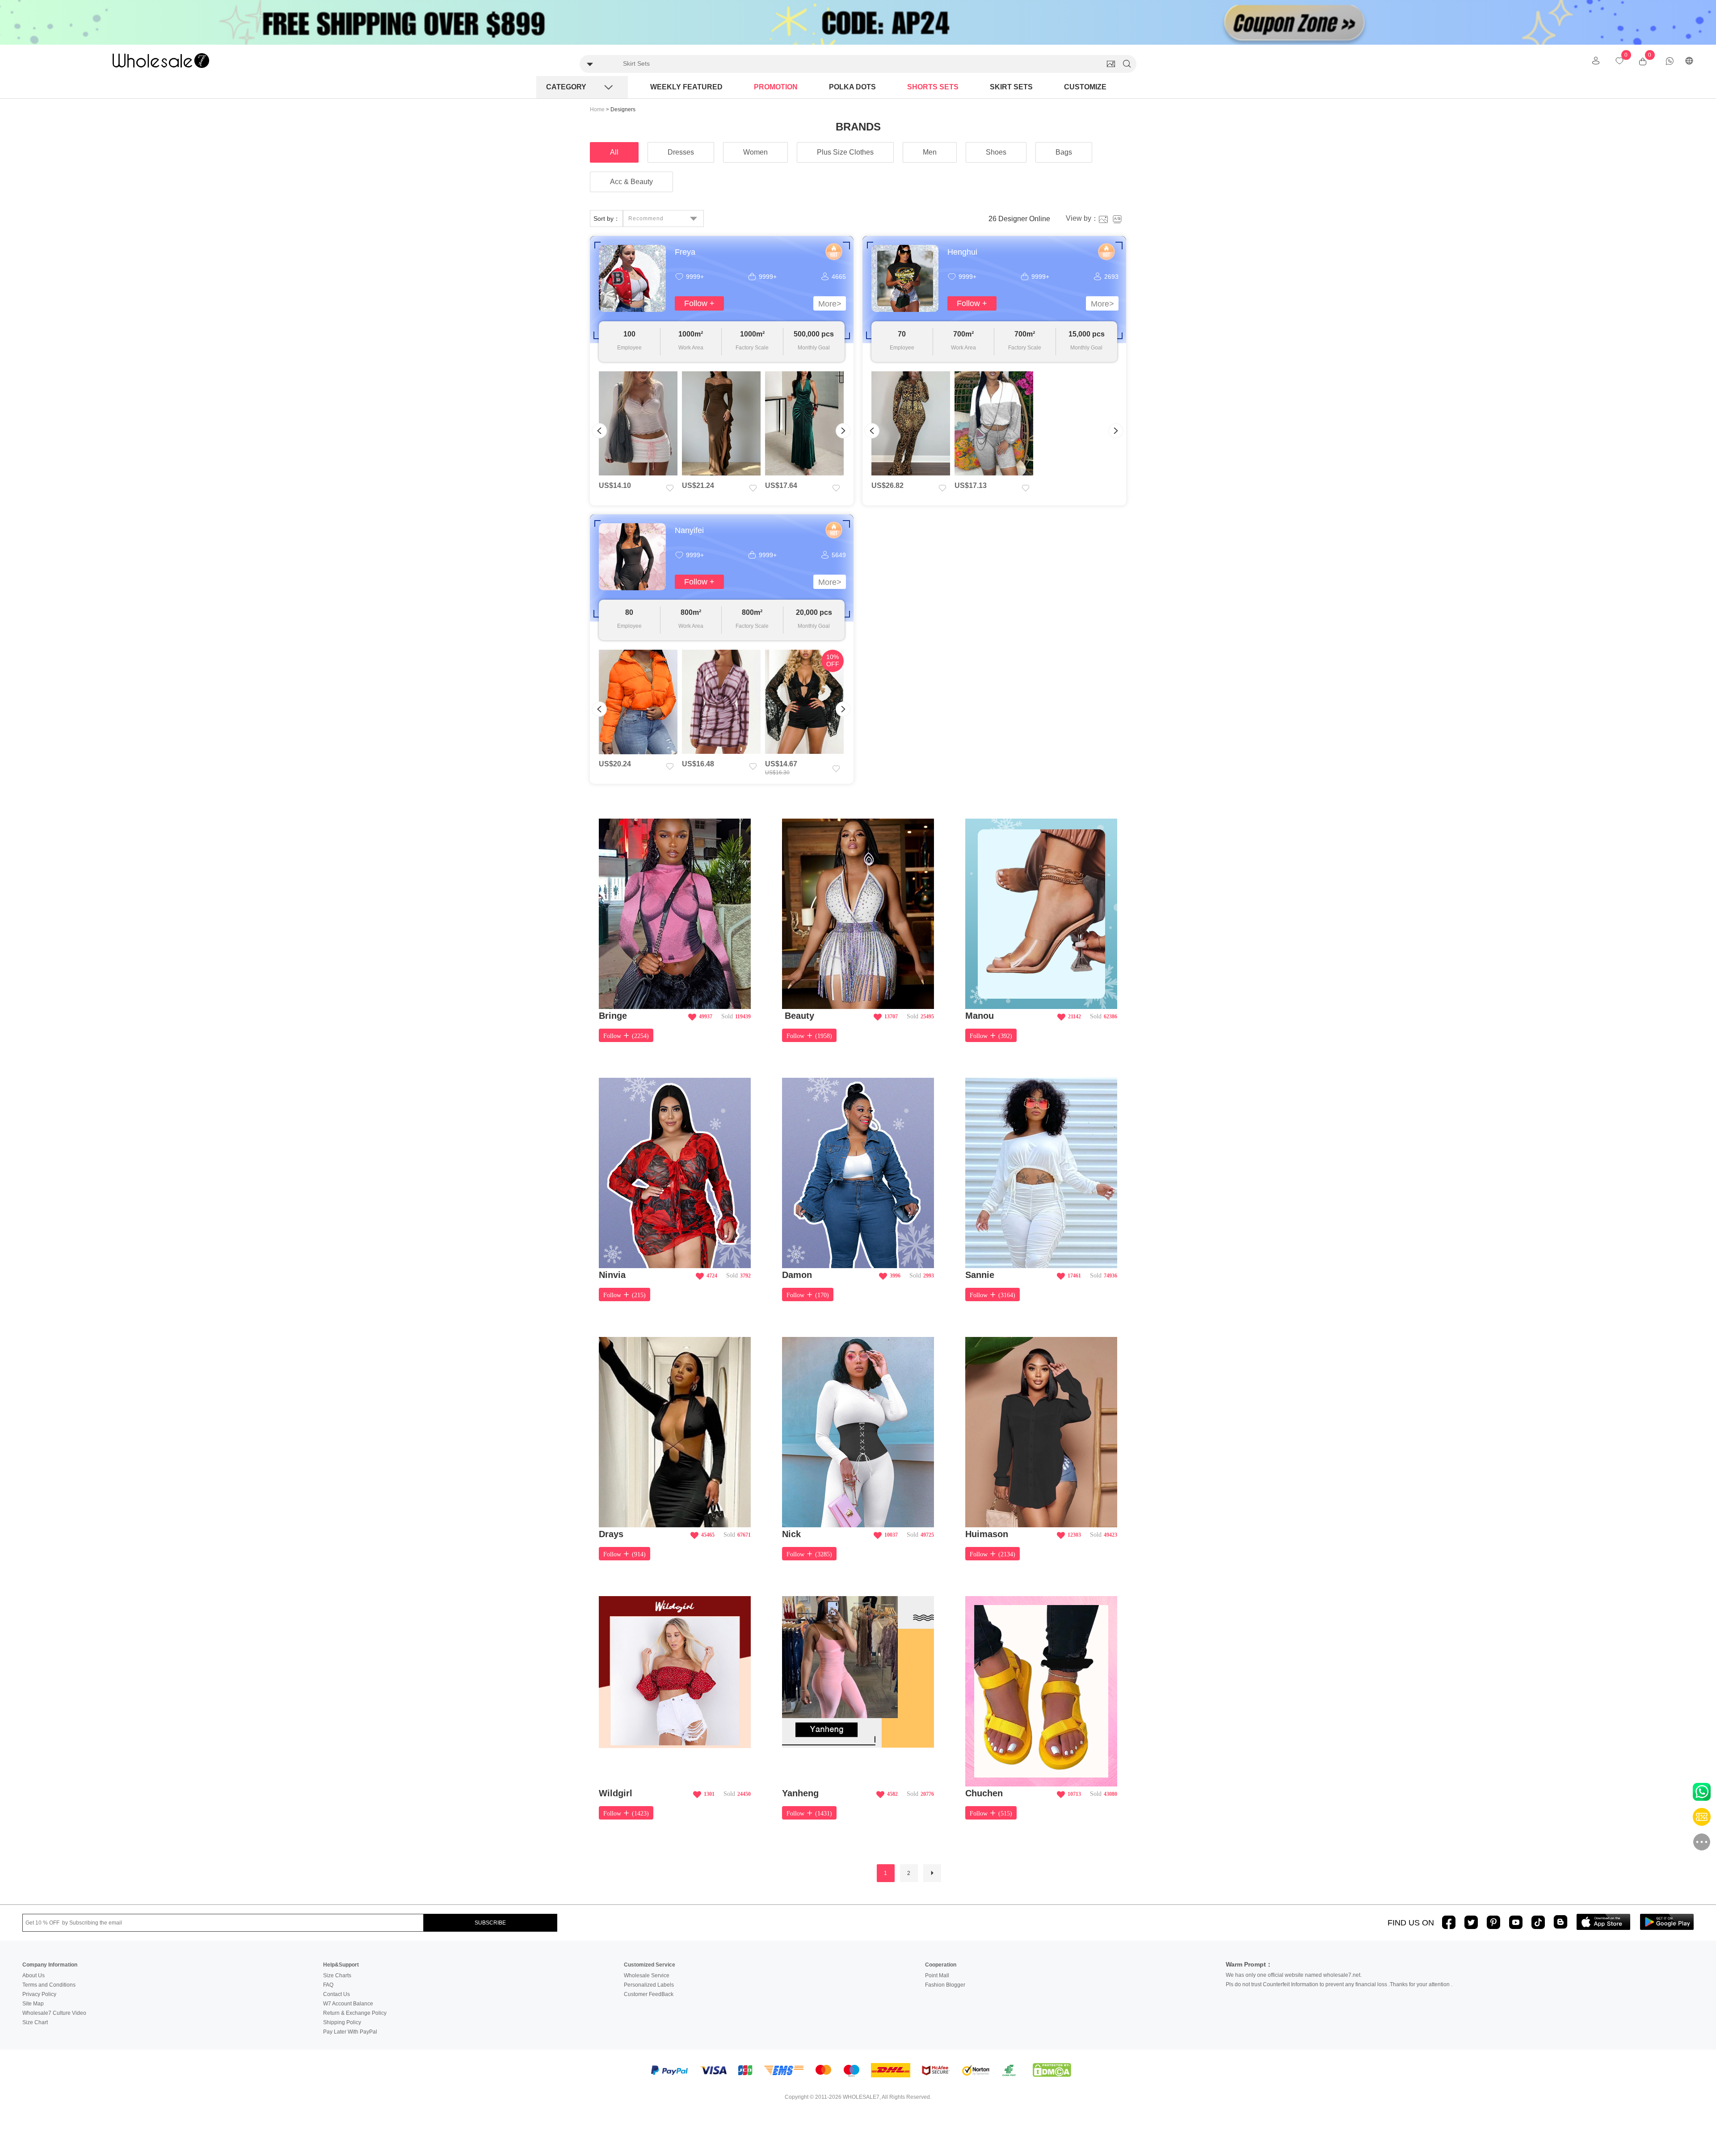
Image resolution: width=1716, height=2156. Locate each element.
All (614, 152)
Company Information (50, 1965)
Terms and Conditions (49, 1985)
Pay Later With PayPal (350, 2032)
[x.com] (1471, 1922)
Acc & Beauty (631, 182)
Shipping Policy (342, 2022)
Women (755, 152)
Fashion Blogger (945, 1985)
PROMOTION (776, 87)
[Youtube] (1516, 1922)
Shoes (996, 152)
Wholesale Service (647, 1975)
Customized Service (650, 1965)
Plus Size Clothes (845, 152)
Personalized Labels (649, 1985)
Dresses (681, 152)
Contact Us (336, 1994)
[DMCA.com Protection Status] (1052, 2070)
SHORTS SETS (933, 87)
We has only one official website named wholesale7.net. (1294, 1975)
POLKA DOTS (852, 87)
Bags (1064, 152)
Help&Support (341, 1965)
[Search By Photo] (1111, 64)
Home (597, 109)
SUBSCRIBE (490, 1923)
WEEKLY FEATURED (686, 87)
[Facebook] (1449, 1922)
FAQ (328, 1985)
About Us (34, 1975)
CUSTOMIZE (1085, 87)
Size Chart (35, 2022)
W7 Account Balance (348, 2004)
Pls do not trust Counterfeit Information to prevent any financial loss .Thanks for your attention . (1339, 1984)
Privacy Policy (39, 1994)
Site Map (33, 2004)
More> (830, 304)
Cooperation (941, 1965)
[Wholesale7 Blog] (1560, 1922)
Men (930, 152)
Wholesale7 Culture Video (54, 2013)
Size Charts (337, 1975)
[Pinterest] (1493, 1922)
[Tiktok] (1538, 1922)
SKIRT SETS (1011, 87)
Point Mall (937, 1975)
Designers (623, 109)
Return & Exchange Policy (355, 2013)
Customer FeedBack (649, 1994)
